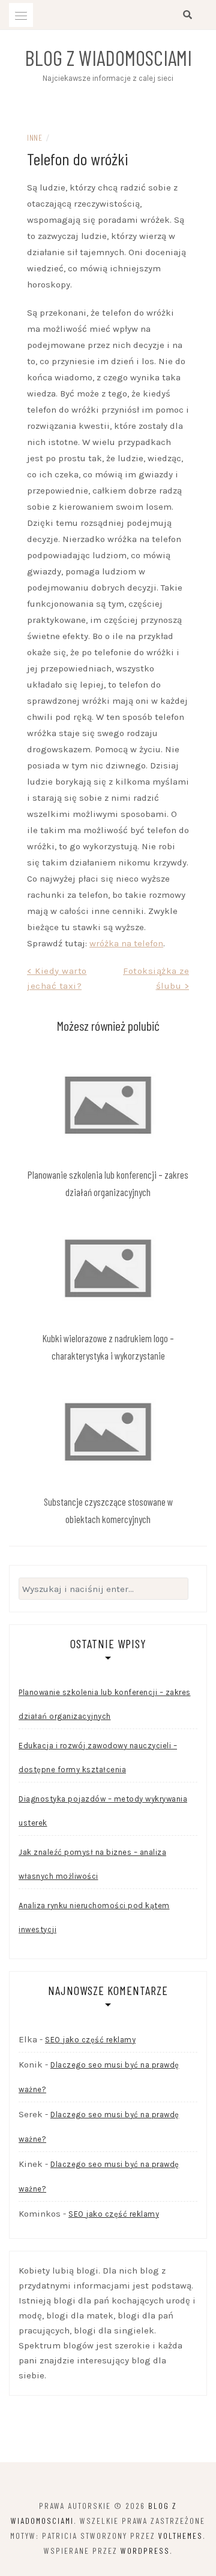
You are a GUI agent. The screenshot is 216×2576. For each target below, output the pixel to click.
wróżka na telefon (126, 943)
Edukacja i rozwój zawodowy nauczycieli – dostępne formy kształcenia (98, 1758)
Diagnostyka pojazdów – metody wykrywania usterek (103, 1811)
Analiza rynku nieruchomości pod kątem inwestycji (94, 1917)
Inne (34, 137)
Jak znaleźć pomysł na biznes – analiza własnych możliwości (92, 1864)
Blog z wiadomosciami (108, 57)
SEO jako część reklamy (90, 2040)
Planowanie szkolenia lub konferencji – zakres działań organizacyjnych (105, 1704)
